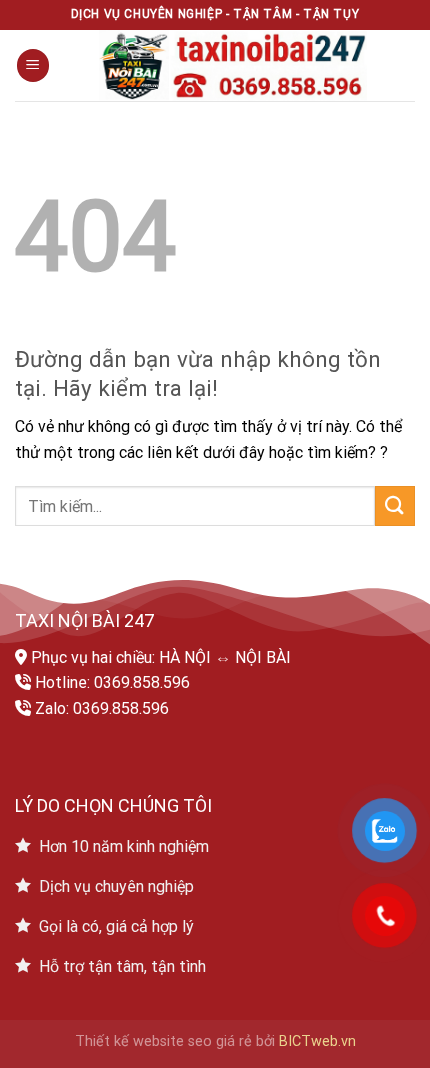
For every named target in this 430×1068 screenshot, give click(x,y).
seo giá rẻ (220, 1041)
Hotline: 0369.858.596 (112, 682)
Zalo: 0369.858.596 (102, 708)
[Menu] (33, 65)
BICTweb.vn (317, 1041)
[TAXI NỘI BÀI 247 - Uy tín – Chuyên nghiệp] (232, 65)
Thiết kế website (129, 1041)
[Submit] (395, 505)
